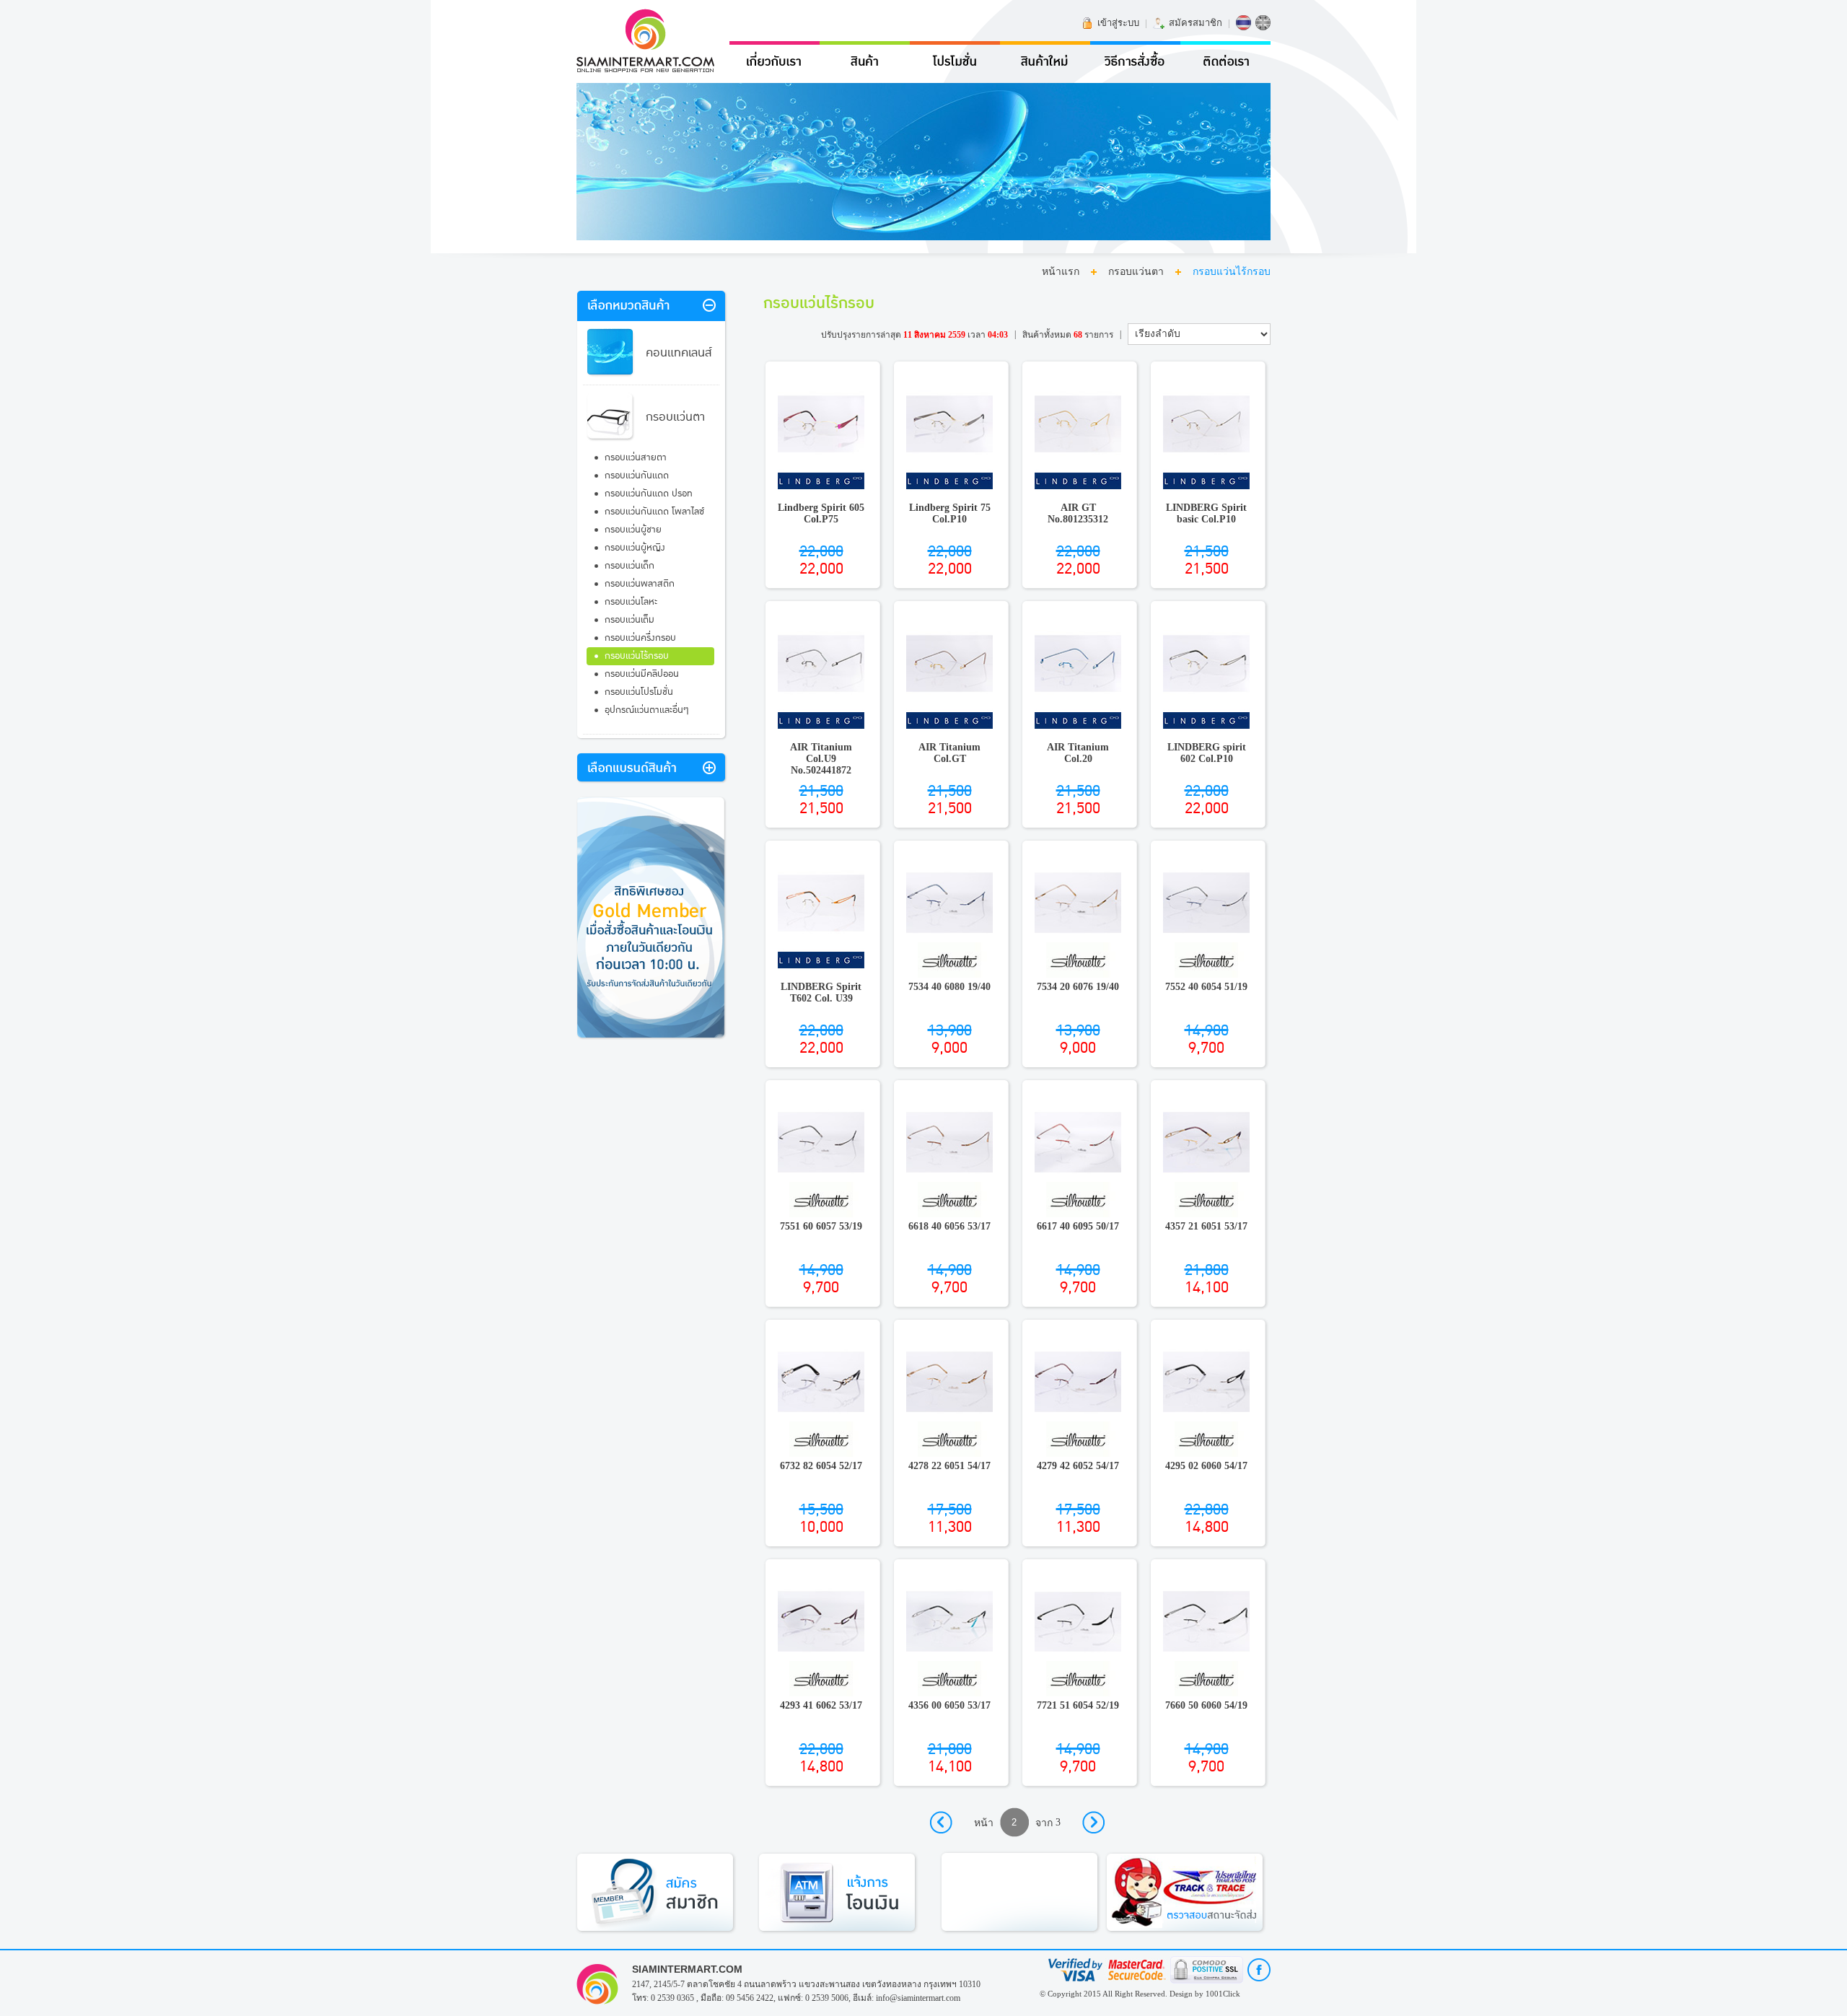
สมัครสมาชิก (1195, 23)
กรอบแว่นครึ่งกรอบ (640, 638)
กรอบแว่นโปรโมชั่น (639, 692)
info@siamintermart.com (918, 1998)
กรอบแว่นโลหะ (631, 602)
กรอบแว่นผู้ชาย (633, 530)
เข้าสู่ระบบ (1118, 23)
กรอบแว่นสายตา (636, 457)
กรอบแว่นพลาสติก (640, 584)
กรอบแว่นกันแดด (637, 475)
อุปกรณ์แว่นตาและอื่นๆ (647, 710)
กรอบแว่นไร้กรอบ (637, 656)
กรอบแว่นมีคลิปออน (642, 674)
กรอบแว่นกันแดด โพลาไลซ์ (654, 512)
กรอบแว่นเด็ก (629, 566)
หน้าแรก (1061, 272)
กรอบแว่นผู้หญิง (635, 548)
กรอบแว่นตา (1136, 272)
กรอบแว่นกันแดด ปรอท (649, 494)
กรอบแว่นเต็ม (629, 620)
